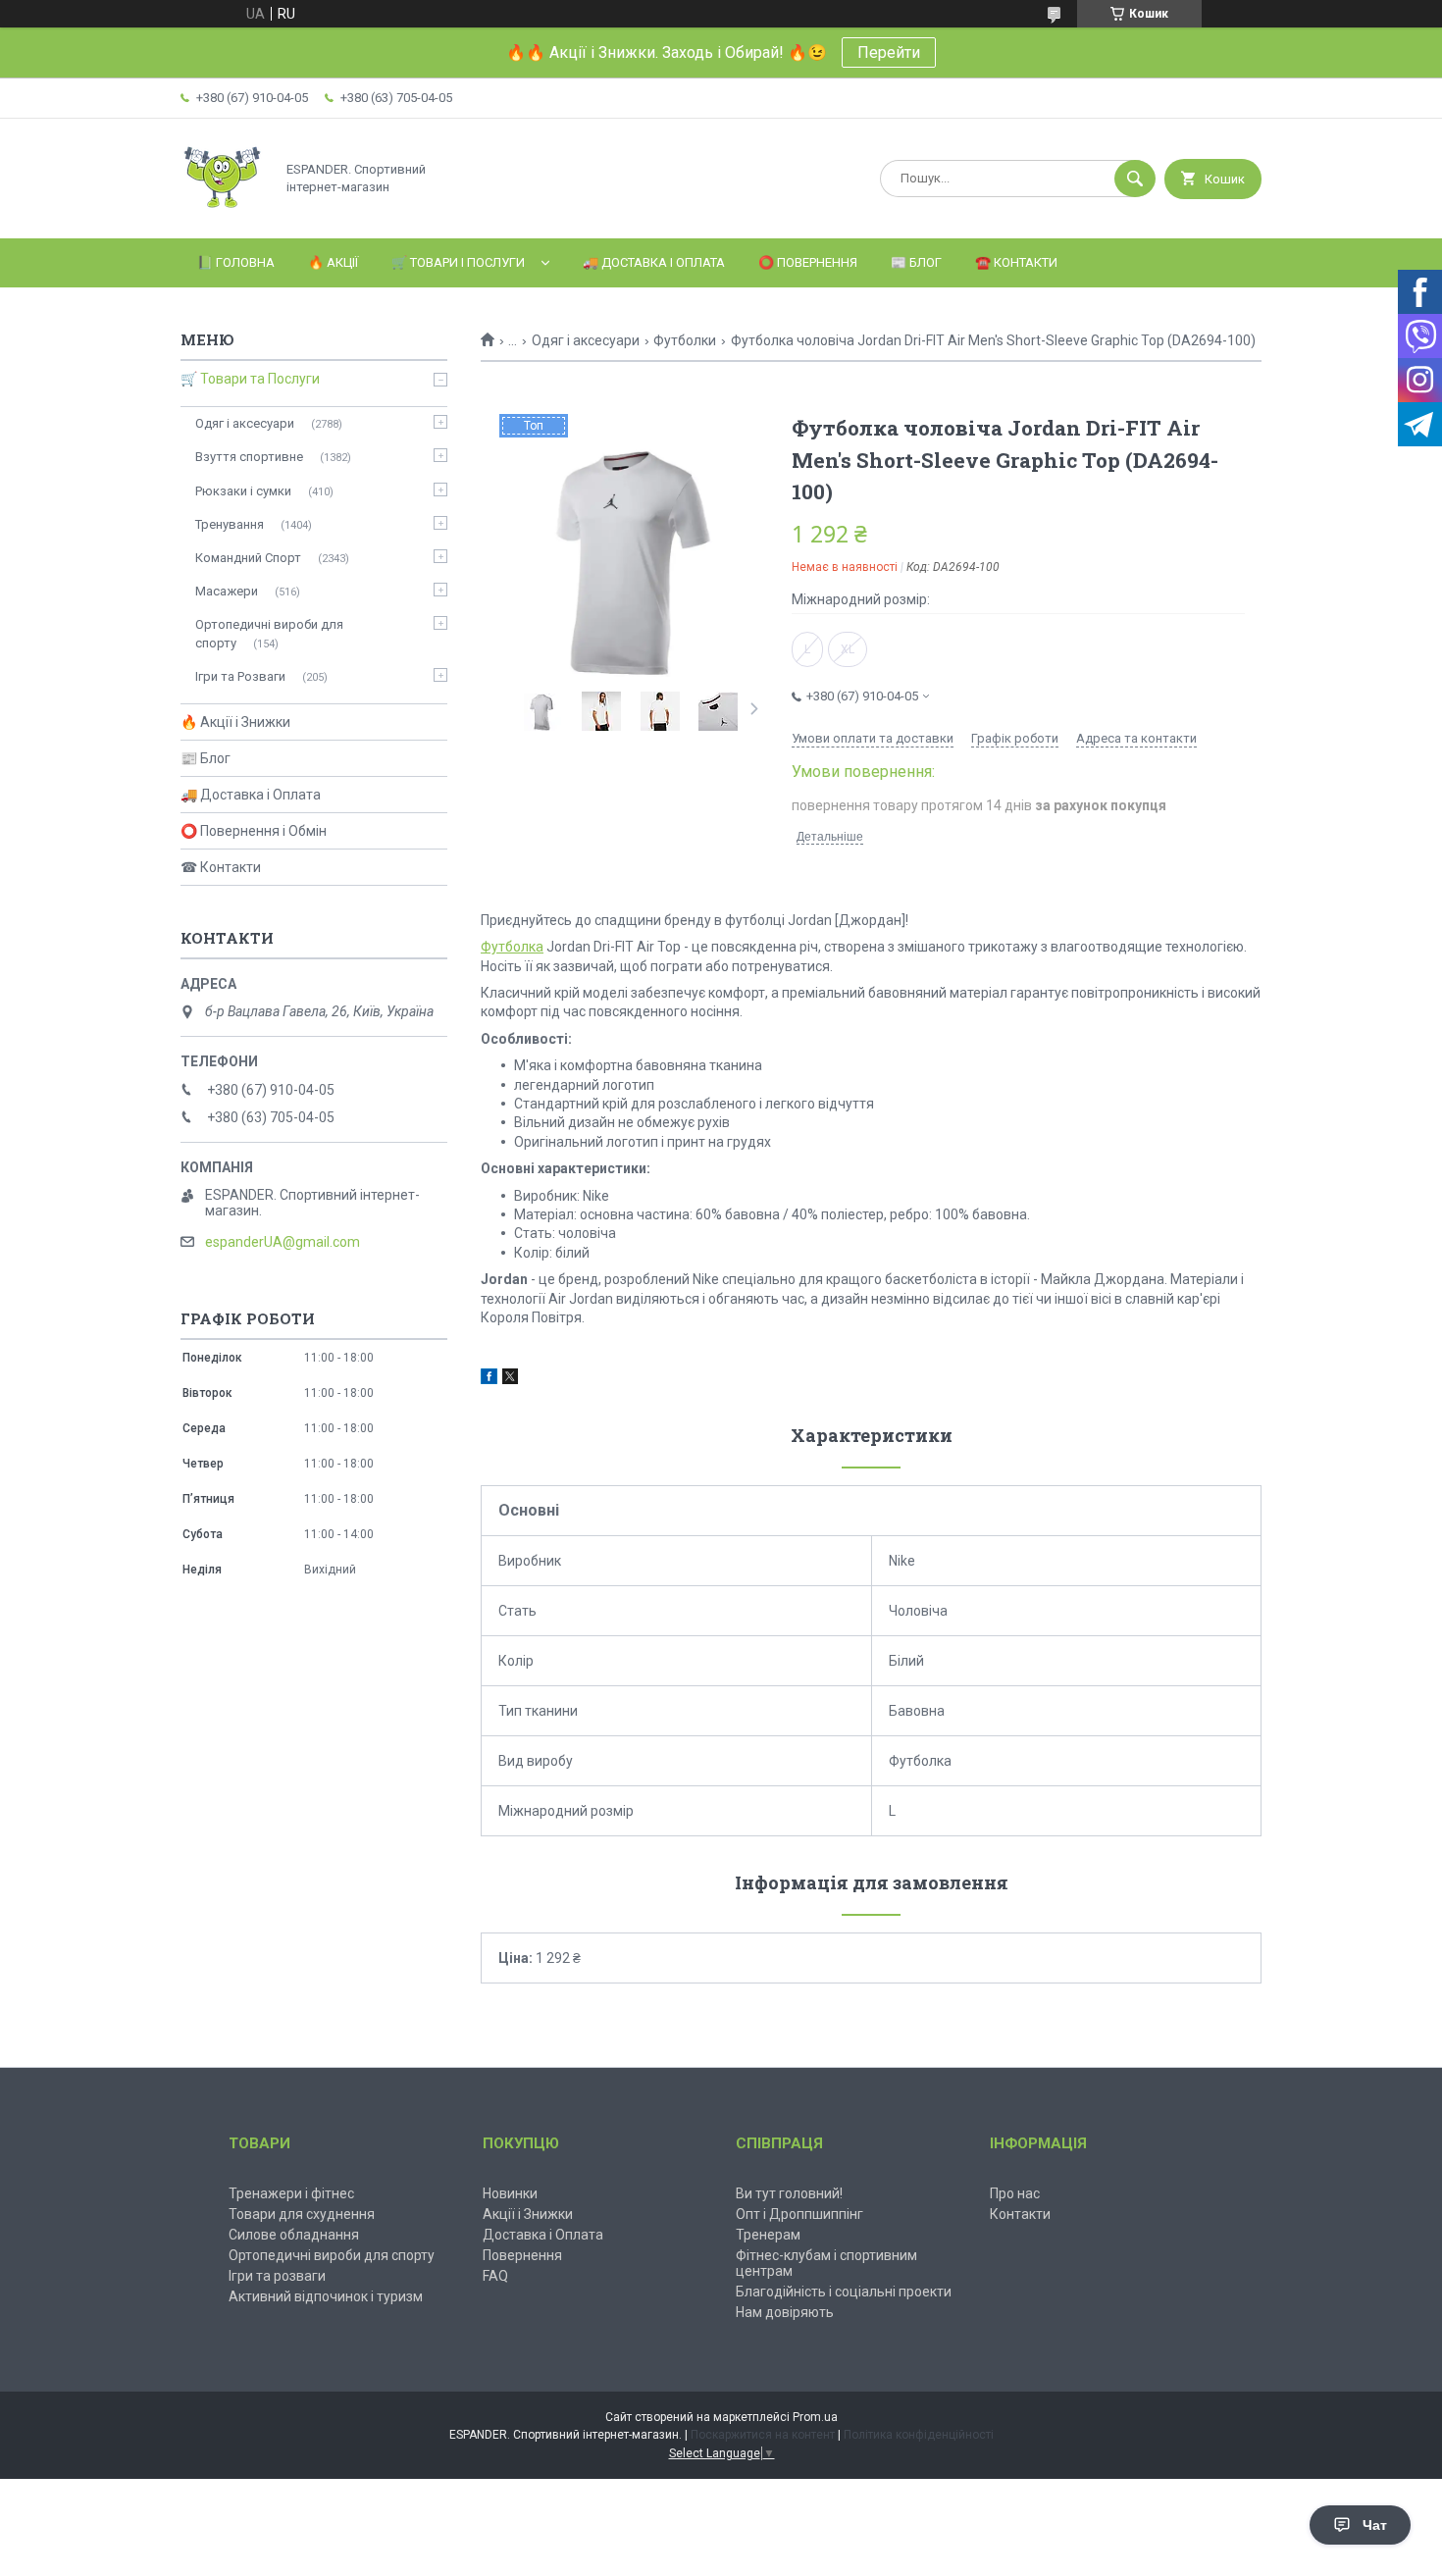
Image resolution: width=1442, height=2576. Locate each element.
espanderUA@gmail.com (283, 1242)
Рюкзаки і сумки (243, 491)
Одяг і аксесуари (586, 340)
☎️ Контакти (1016, 262)
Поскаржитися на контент (763, 2435)
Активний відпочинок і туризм (326, 2296)
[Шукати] (1135, 179)
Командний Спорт (248, 558)
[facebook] (489, 1379)
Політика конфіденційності (919, 2435)
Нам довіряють (785, 2312)
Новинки (510, 2193)
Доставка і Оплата (543, 2235)
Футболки (685, 340)
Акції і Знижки (528, 2214)
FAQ (495, 2276)
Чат (1375, 2525)
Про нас (1015, 2193)
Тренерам (768, 2235)
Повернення (522, 2255)
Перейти (889, 52)
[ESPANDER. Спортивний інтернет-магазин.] (222, 214)
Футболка (512, 947)
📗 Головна (236, 262)
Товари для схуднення (302, 2214)
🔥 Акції (333, 262)
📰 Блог (916, 262)
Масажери (227, 591)
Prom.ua (815, 2417)
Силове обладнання (294, 2235)
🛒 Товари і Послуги (458, 262)
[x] (510, 1379)
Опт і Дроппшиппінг (799, 2214)
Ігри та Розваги (240, 676)
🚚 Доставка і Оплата (654, 262)
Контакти (1020, 2214)
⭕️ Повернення (808, 262)
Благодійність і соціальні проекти (844, 2292)
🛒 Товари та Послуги (250, 379)
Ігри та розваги (277, 2276)
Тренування (230, 524)
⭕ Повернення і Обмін (254, 831)
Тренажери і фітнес (291, 2193)
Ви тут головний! (789, 2193)
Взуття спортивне (249, 457)
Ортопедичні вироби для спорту (269, 633)
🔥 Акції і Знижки (235, 722)
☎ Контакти (221, 867)
